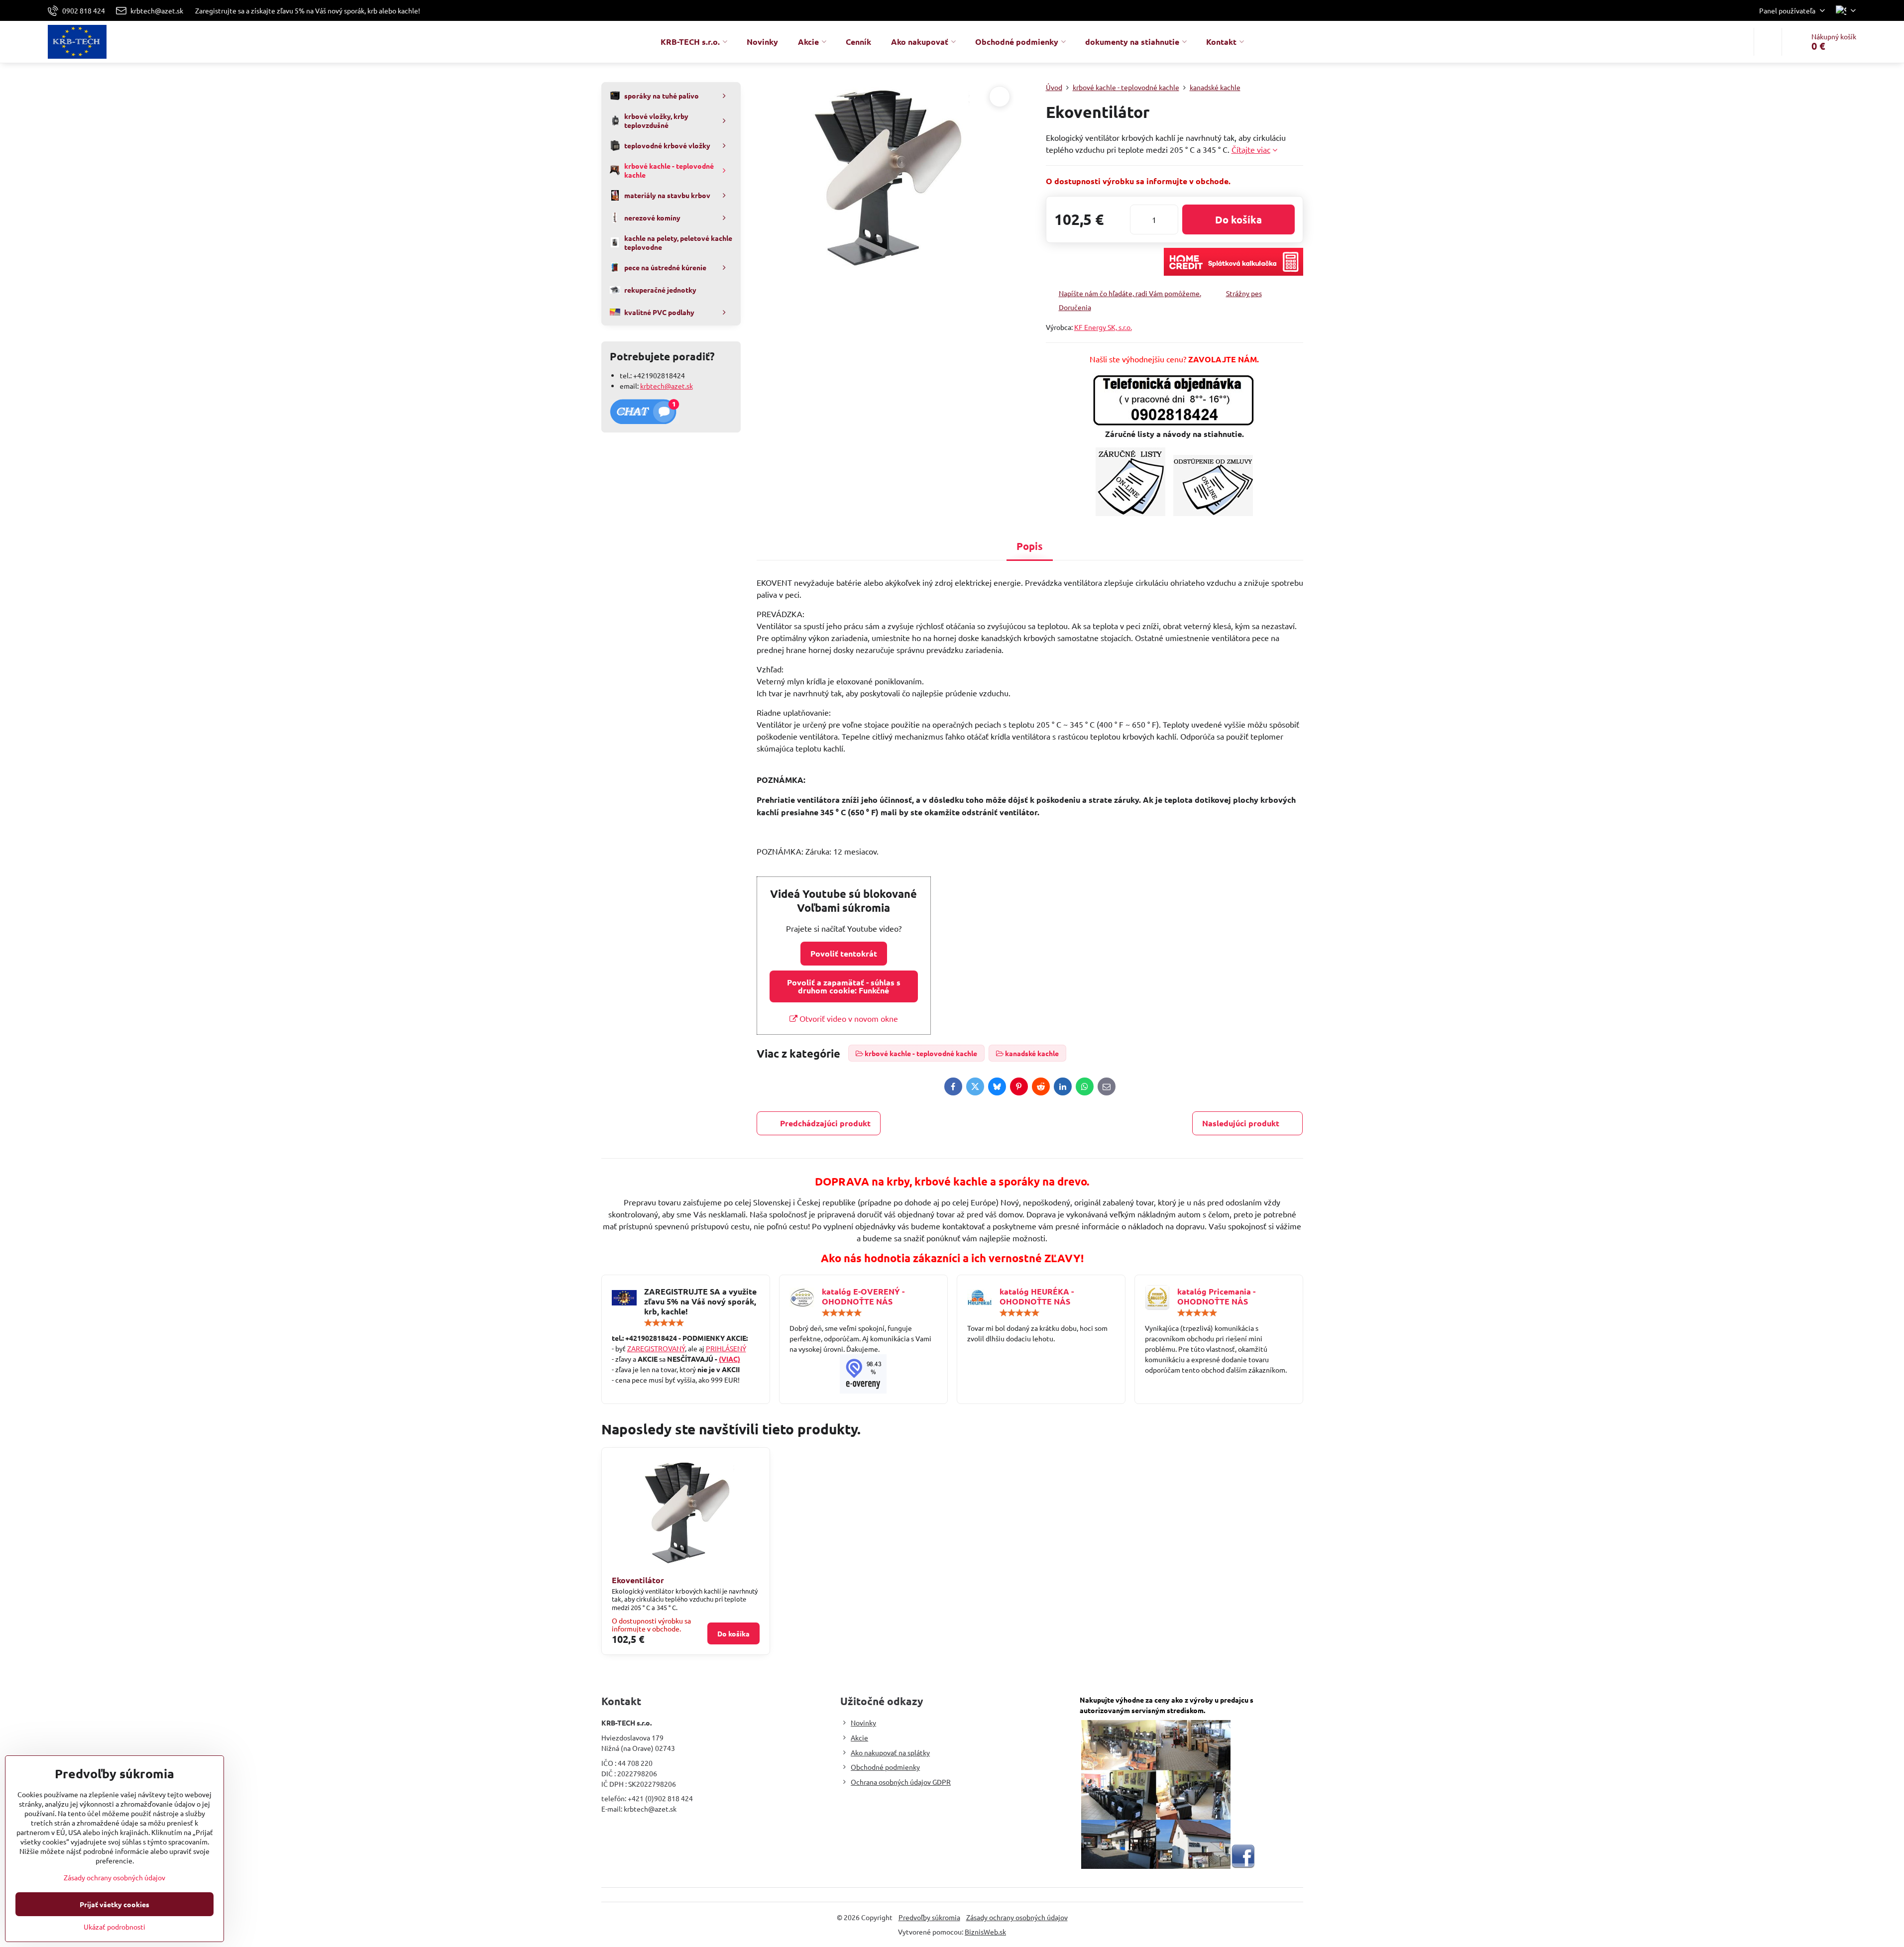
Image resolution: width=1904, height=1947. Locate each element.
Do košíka (1238, 219)
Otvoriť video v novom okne (848, 1018)
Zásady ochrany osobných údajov (1017, 1917)
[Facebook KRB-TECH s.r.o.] (1243, 1866)
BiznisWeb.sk (985, 1932)
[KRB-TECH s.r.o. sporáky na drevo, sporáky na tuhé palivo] (863, 1374)
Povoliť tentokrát (844, 953)
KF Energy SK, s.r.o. (1103, 327)
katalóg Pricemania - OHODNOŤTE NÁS (1216, 1296)
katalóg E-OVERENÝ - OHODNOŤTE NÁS (863, 1296)
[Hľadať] (1768, 42)
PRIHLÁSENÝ (726, 1348)
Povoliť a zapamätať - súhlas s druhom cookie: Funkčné (844, 986)
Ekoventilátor (638, 1580)
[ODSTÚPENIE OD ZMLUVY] (1213, 513)
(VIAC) (729, 1359)
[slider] (664, 1323)
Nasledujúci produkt (1241, 1123)
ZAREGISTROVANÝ (656, 1348)
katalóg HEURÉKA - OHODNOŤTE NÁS (1037, 1296)
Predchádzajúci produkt (825, 1123)
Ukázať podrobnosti (114, 1927)
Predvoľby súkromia (929, 1917)
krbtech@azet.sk (667, 386)
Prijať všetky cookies (114, 1904)
